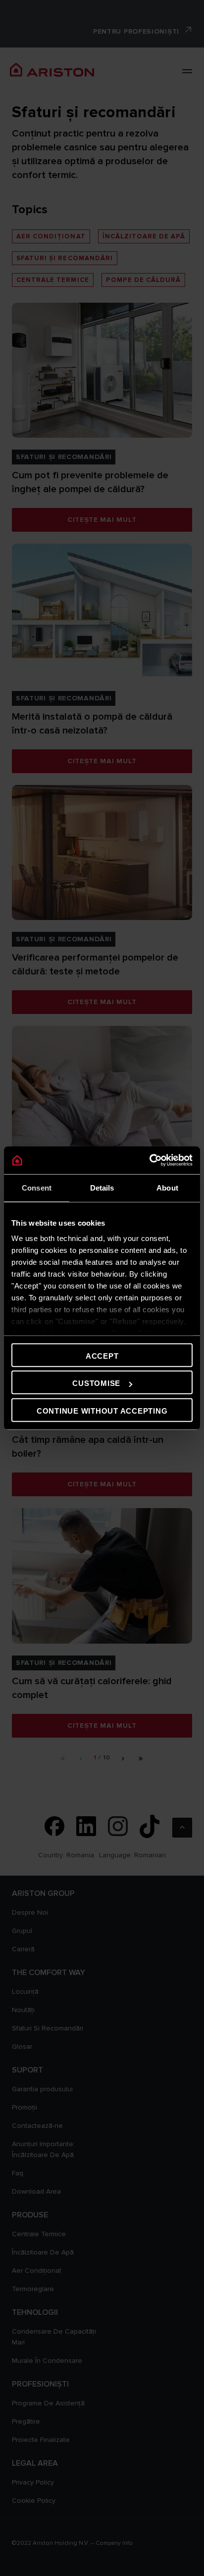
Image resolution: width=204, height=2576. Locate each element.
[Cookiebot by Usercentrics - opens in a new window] (149, 1160)
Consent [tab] (37, 1187)
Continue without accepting (102, 1410)
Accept (102, 1356)
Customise (96, 1383)
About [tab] (167, 1187)
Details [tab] (102, 1187)
